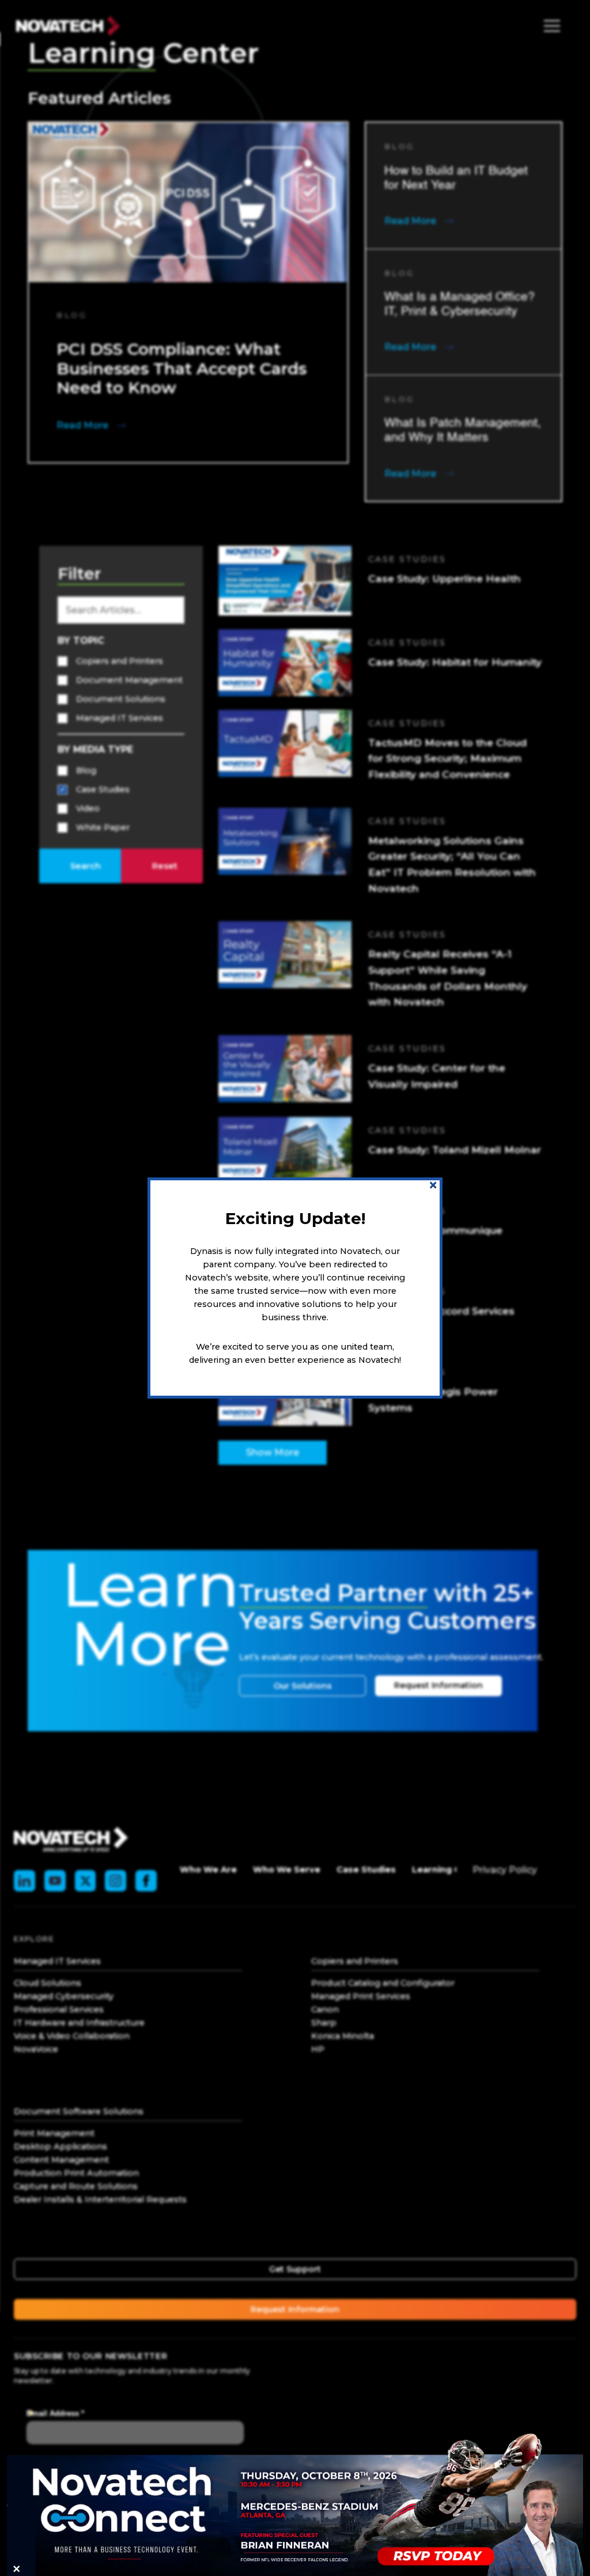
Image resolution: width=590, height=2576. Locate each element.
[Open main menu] (549, 26)
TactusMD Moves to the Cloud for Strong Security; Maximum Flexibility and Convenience (447, 758)
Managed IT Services (120, 718)
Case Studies (103, 789)
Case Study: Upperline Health (445, 578)
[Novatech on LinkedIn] (24, 1881)
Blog (86, 770)
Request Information (438, 1685)
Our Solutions (303, 1686)
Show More (273, 1452)
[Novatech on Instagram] (116, 1881)
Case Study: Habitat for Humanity (455, 662)
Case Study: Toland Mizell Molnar (455, 1150)
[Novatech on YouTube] (55, 1881)
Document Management (129, 680)
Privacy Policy (505, 1870)
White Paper (103, 827)
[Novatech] (71, 1839)
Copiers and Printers (120, 661)
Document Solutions (121, 699)
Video (88, 808)
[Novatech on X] (86, 1881)
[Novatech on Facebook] (146, 1881)
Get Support (295, 2269)
